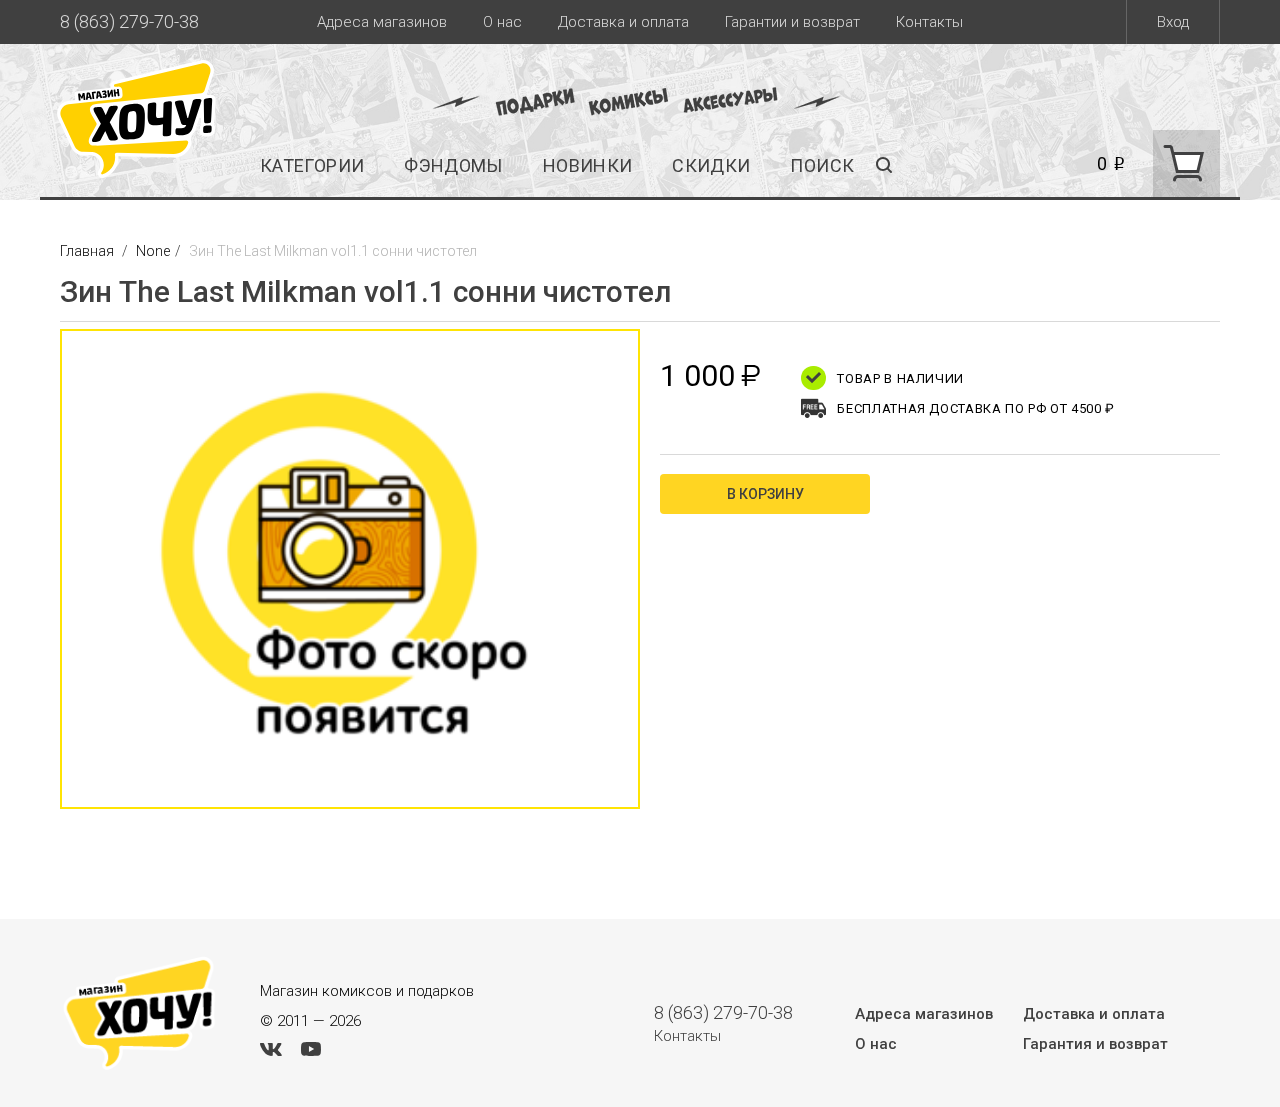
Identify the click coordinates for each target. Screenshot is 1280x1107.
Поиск (822, 165)
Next (660, 579)
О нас (502, 22)
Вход (1173, 22)
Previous (40, 579)
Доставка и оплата (623, 22)
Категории (312, 165)
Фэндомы (453, 165)
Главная (88, 251)
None (153, 251)
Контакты (929, 22)
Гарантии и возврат (792, 22)
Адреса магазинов (382, 22)
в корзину (765, 494)
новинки (588, 165)
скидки (711, 165)
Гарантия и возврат (1095, 1044)
